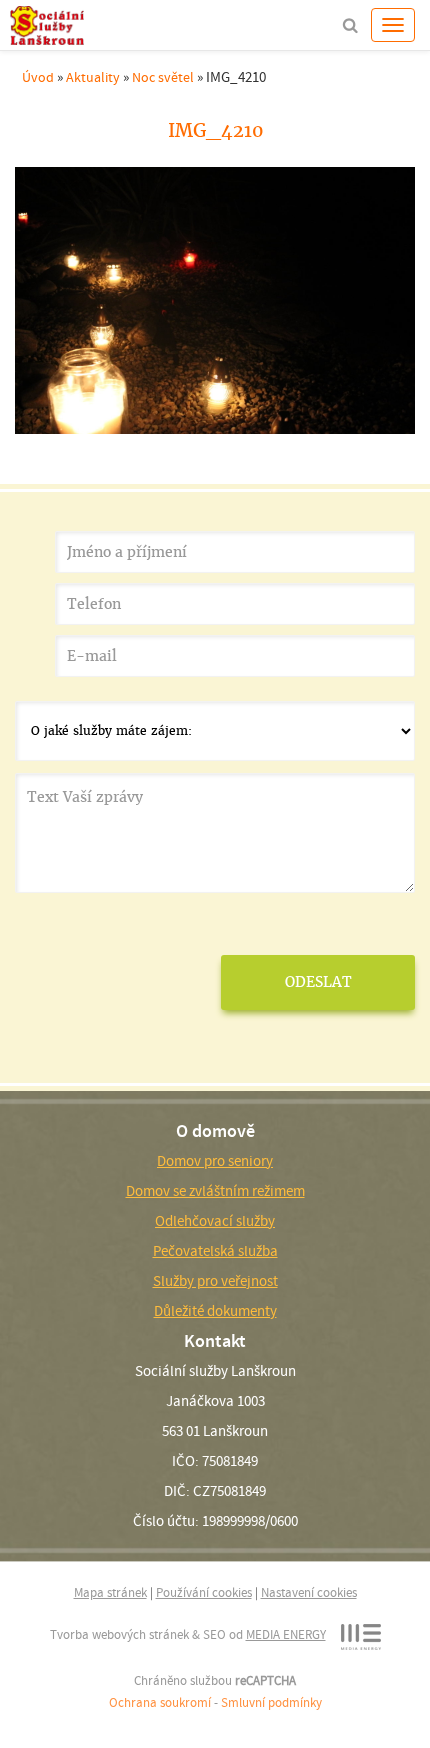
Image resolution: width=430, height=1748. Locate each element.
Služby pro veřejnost (215, 1281)
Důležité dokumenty (215, 1311)
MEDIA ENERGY (286, 1634)
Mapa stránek (110, 1592)
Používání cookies (204, 1592)
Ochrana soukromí (160, 1702)
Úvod (38, 77)
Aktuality (93, 77)
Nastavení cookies (309, 1592)
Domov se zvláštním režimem (215, 1191)
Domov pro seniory (215, 1161)
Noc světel (163, 77)
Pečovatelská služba (215, 1251)
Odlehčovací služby (215, 1221)
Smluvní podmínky (271, 1702)
